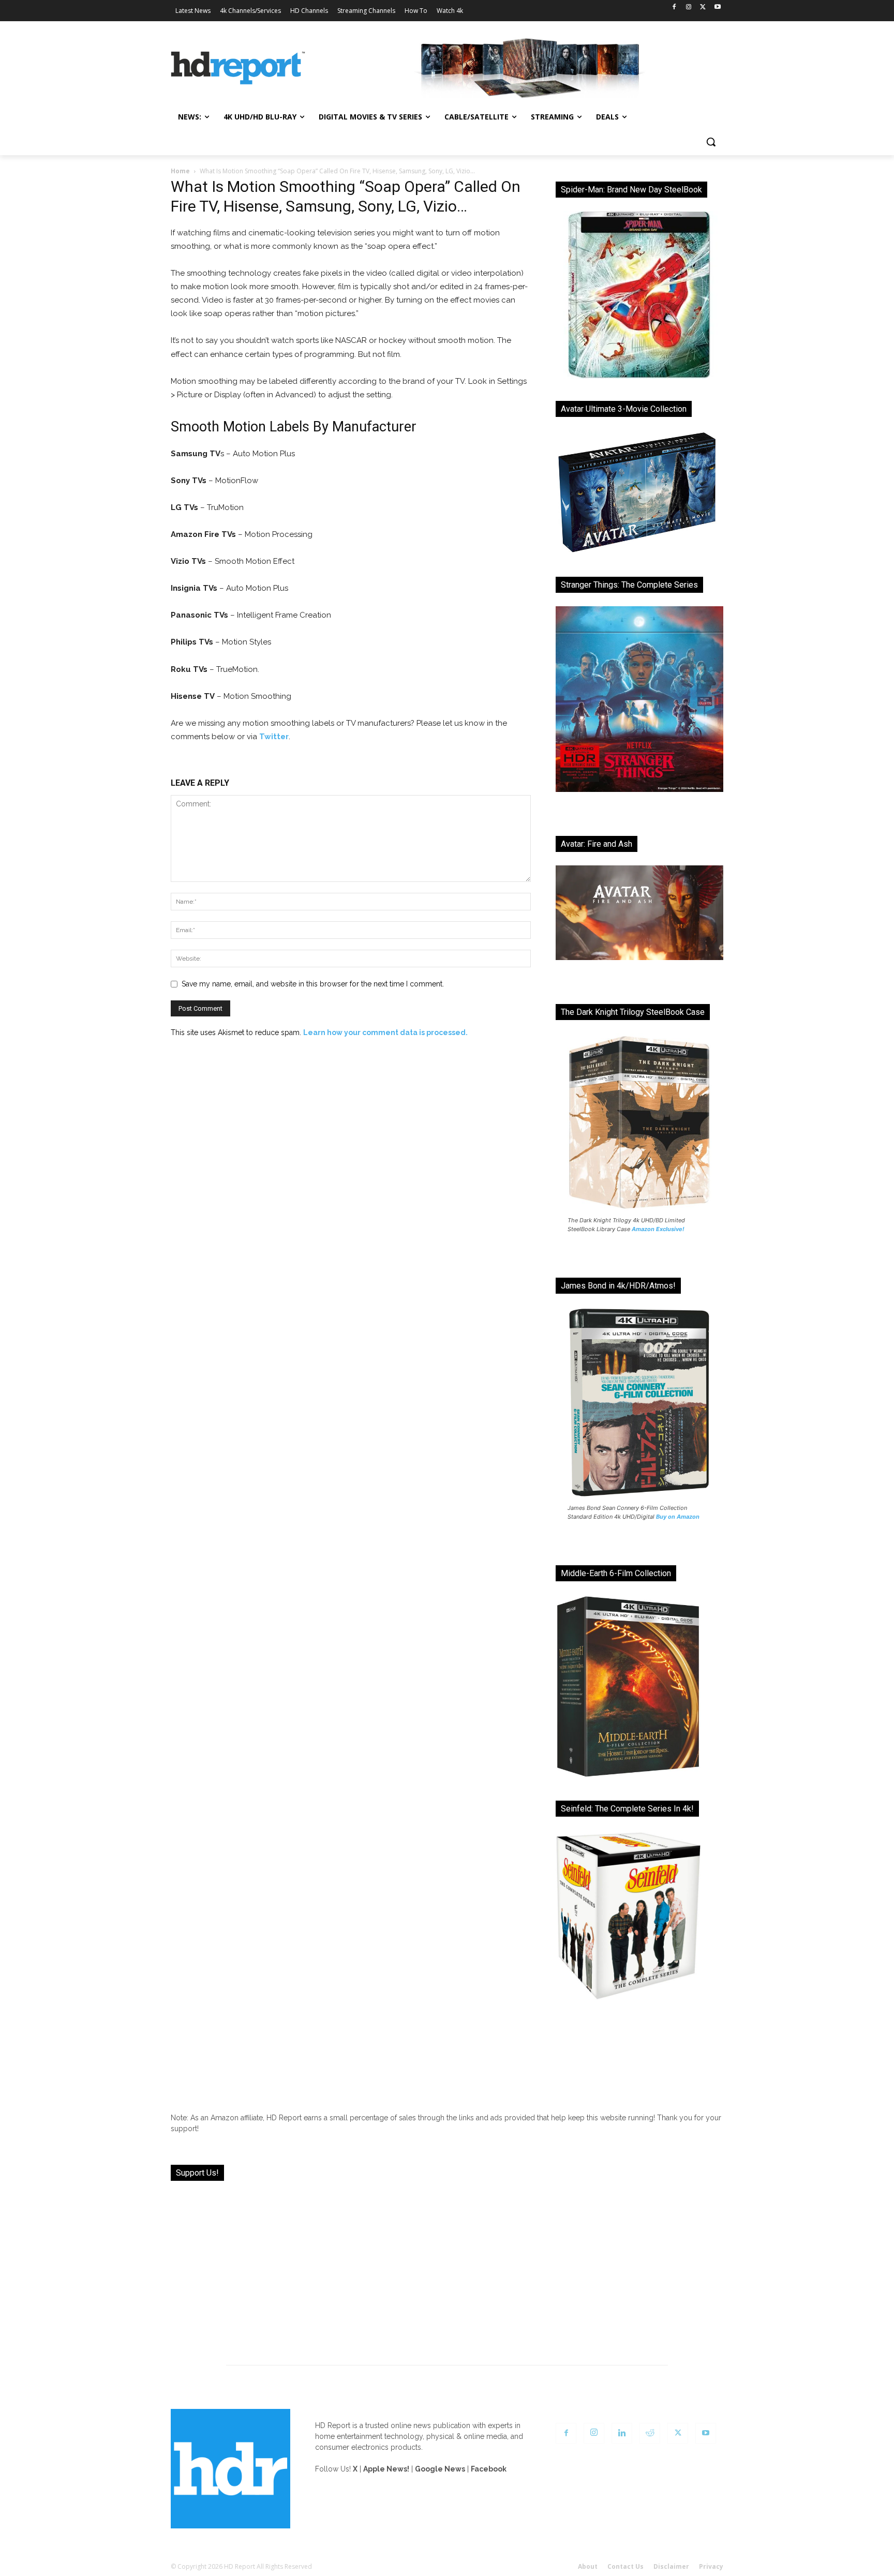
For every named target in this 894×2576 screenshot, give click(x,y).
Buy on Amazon (678, 1517)
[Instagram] (689, 8)
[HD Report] (238, 68)
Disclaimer (671, 2566)
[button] (711, 142)
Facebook (489, 2469)
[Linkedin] (622, 2433)
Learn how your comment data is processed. (385, 1032)
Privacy (711, 2566)
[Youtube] (717, 8)
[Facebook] (674, 8)
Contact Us (625, 2566)
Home (180, 171)
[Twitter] (703, 8)
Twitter (274, 737)
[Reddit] (650, 2433)
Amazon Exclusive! (658, 1229)
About (588, 2566)
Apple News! (386, 2469)
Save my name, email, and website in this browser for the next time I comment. (313, 984)
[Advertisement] (447, 2267)
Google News (440, 2469)
